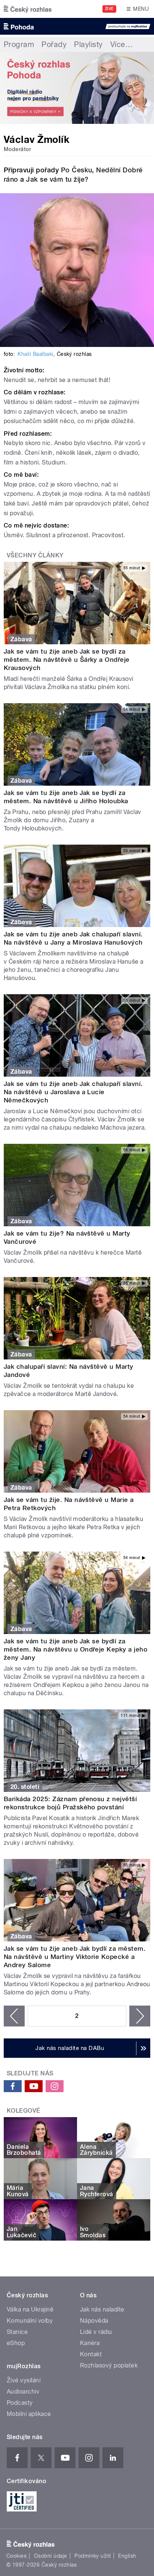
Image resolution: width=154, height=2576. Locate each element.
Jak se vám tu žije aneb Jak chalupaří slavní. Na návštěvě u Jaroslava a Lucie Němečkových (73, 1092)
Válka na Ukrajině (30, 2309)
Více (121, 44)
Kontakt (91, 2354)
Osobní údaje (51, 2556)
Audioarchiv (23, 2392)
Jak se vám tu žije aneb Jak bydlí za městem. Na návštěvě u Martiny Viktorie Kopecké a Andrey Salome (75, 1957)
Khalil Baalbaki (35, 354)
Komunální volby (30, 2321)
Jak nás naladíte (102, 2309)
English (127, 2556)
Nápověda (94, 2321)
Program (19, 44)
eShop (16, 2343)
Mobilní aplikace (29, 2414)
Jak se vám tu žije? (57, 179)
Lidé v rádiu (96, 2332)
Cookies (16, 2556)
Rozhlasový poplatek (109, 2365)
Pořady (54, 44)
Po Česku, (78, 170)
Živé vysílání (24, 2380)
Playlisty (88, 44)
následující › (140, 2016)
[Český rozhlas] (28, 9)
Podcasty (20, 2403)
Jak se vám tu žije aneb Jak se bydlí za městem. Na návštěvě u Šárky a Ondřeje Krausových (67, 660)
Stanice (17, 2332)
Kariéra (90, 2343)
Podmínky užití (93, 2556)
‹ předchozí (14, 2016)
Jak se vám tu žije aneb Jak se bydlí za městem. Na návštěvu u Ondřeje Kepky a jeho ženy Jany (76, 1649)
